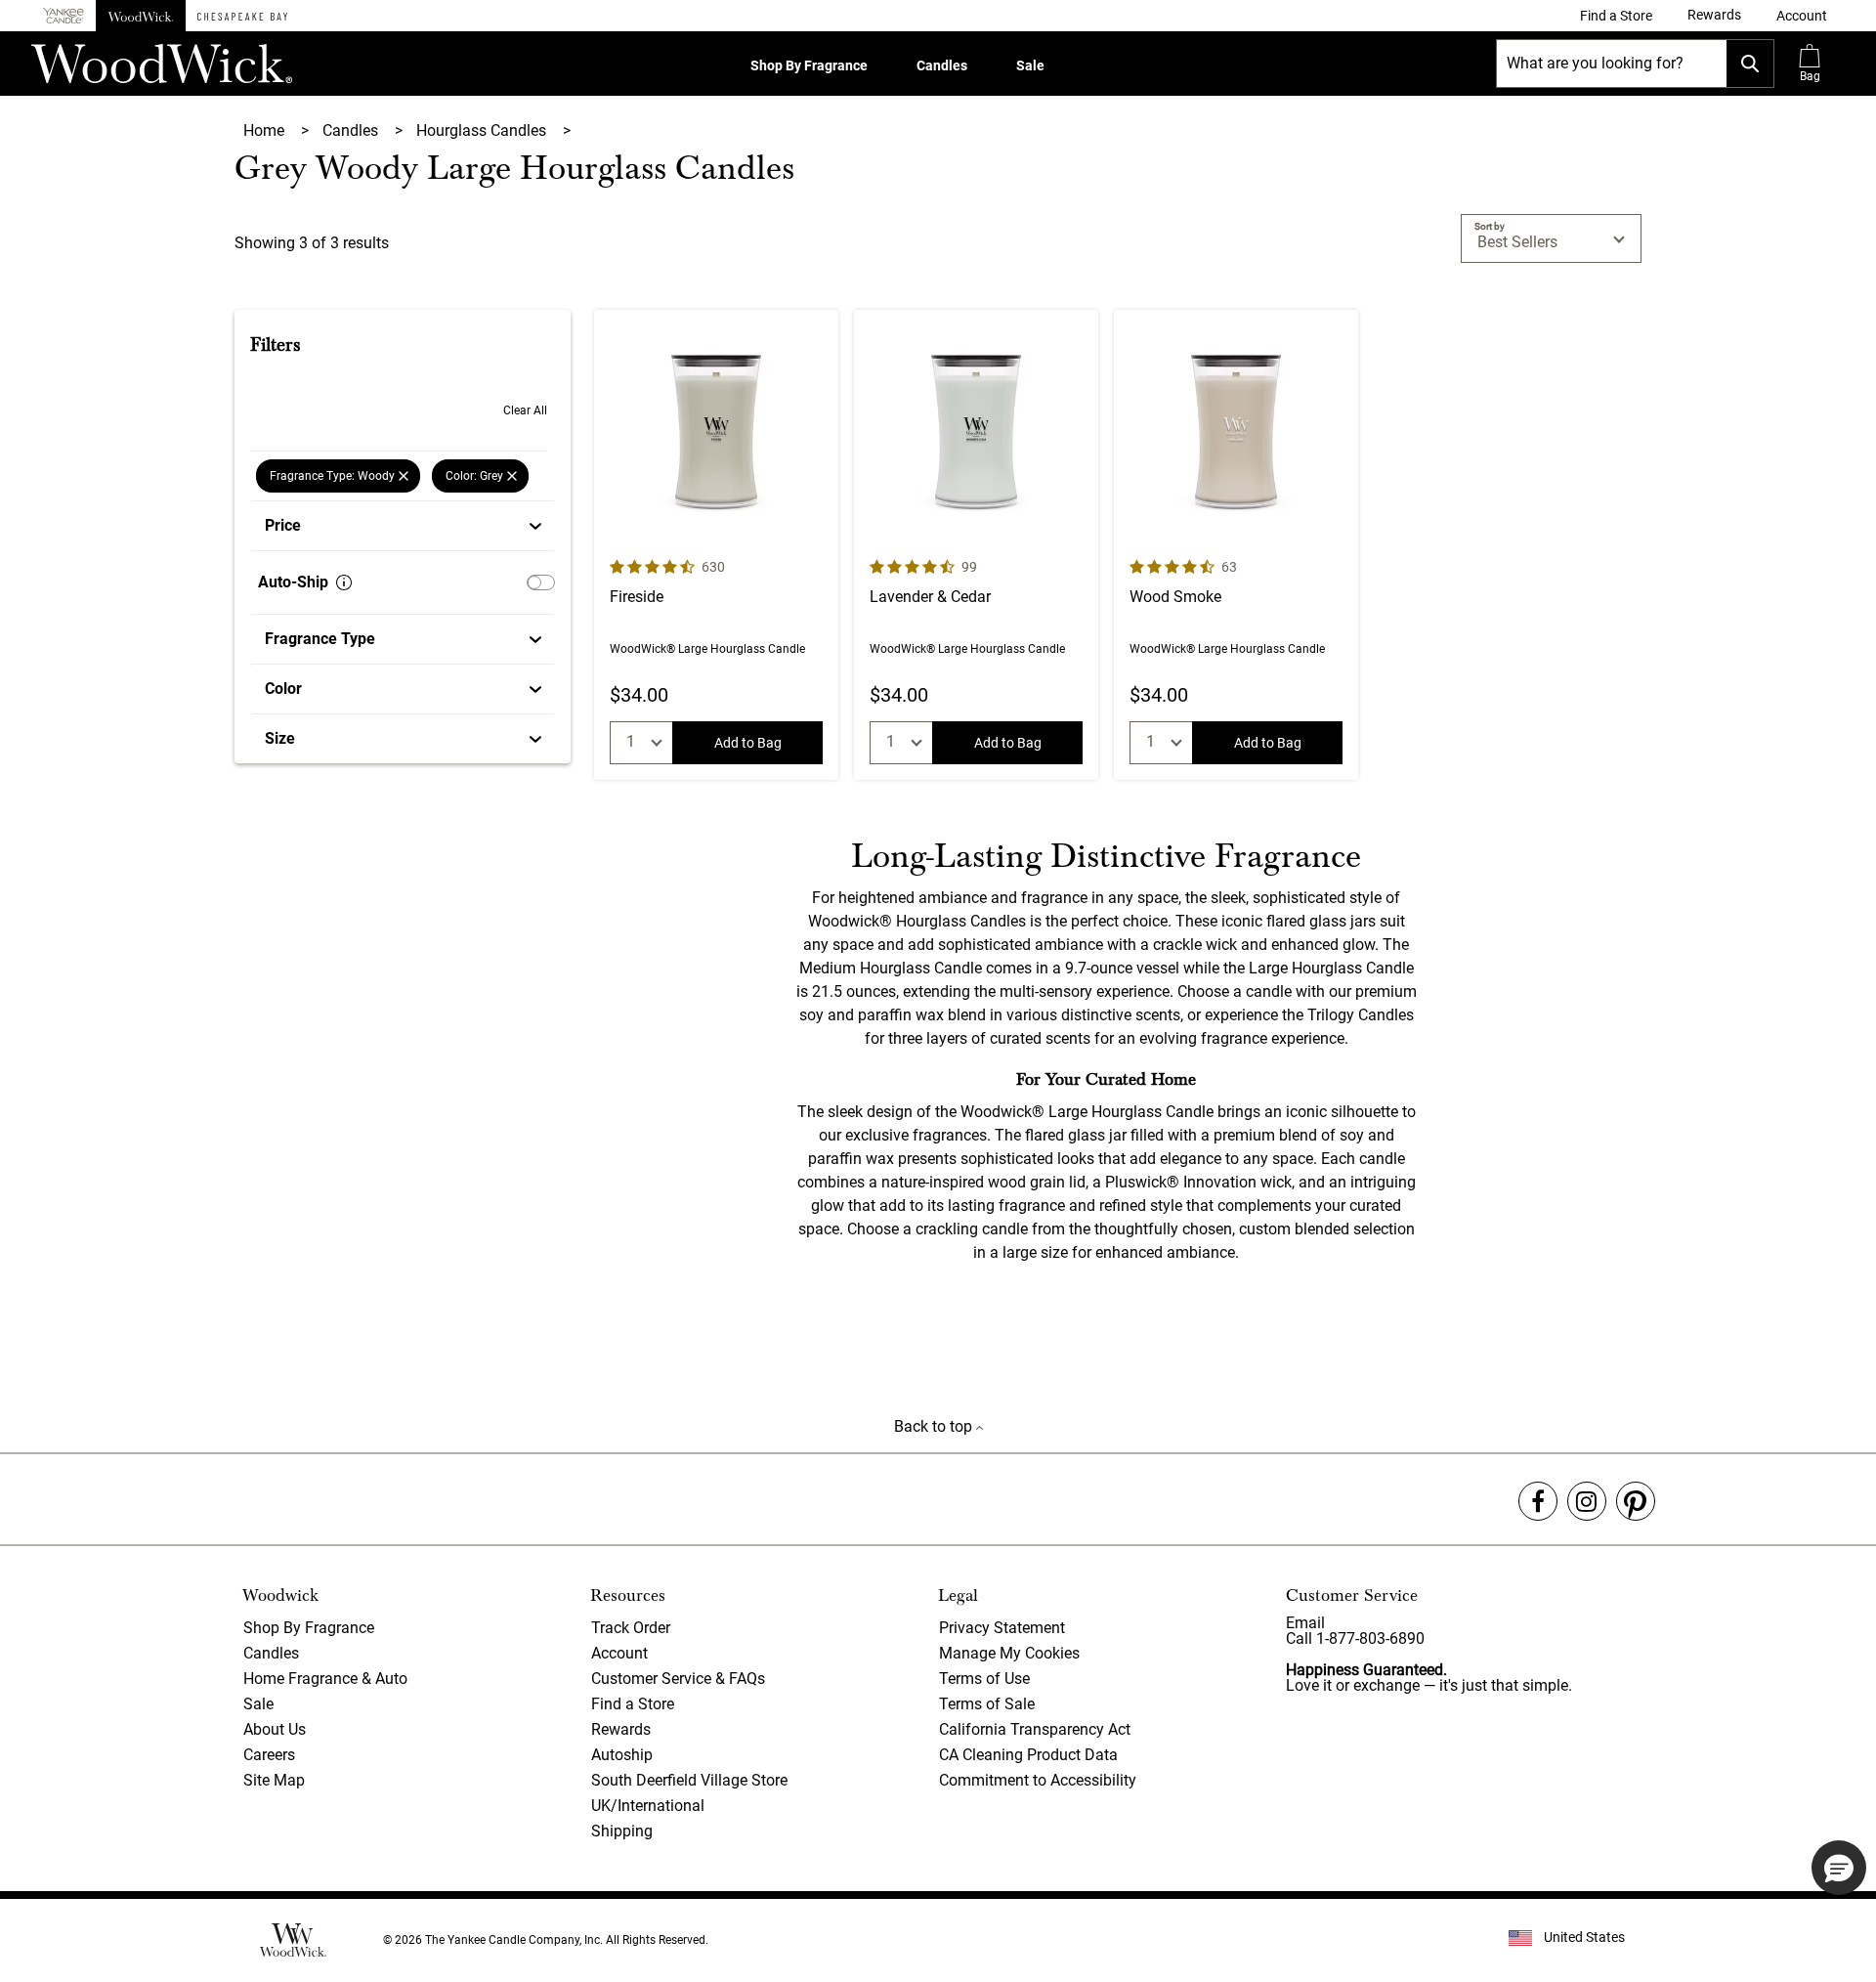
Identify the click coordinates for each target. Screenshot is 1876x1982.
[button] (1802, 16)
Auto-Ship (293, 582)
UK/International (648, 1806)
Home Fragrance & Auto (325, 1679)
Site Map (274, 1780)
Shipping (622, 1831)
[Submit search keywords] (1750, 64)
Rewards (621, 1729)
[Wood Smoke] (1236, 545)
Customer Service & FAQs (678, 1679)
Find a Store (633, 1704)
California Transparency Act (1035, 1729)
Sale (1030, 65)
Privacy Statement (1002, 1628)
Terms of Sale (987, 1704)
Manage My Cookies (1009, 1653)
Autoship (622, 1755)
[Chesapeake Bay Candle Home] (242, 16)
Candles (942, 65)
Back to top (935, 1426)
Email (1305, 1623)
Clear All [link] (525, 410)
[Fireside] (716, 545)
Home (266, 130)
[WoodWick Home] (141, 16)
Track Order (631, 1628)
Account (619, 1653)
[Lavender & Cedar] (976, 545)
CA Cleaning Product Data (1028, 1755)
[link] (1616, 16)
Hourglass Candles (483, 130)
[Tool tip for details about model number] (344, 582)
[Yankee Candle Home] (64, 16)
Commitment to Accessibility (1038, 1780)
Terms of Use (984, 1679)
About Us (275, 1729)
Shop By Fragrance (809, 65)
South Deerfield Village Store (689, 1780)
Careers (269, 1755)
